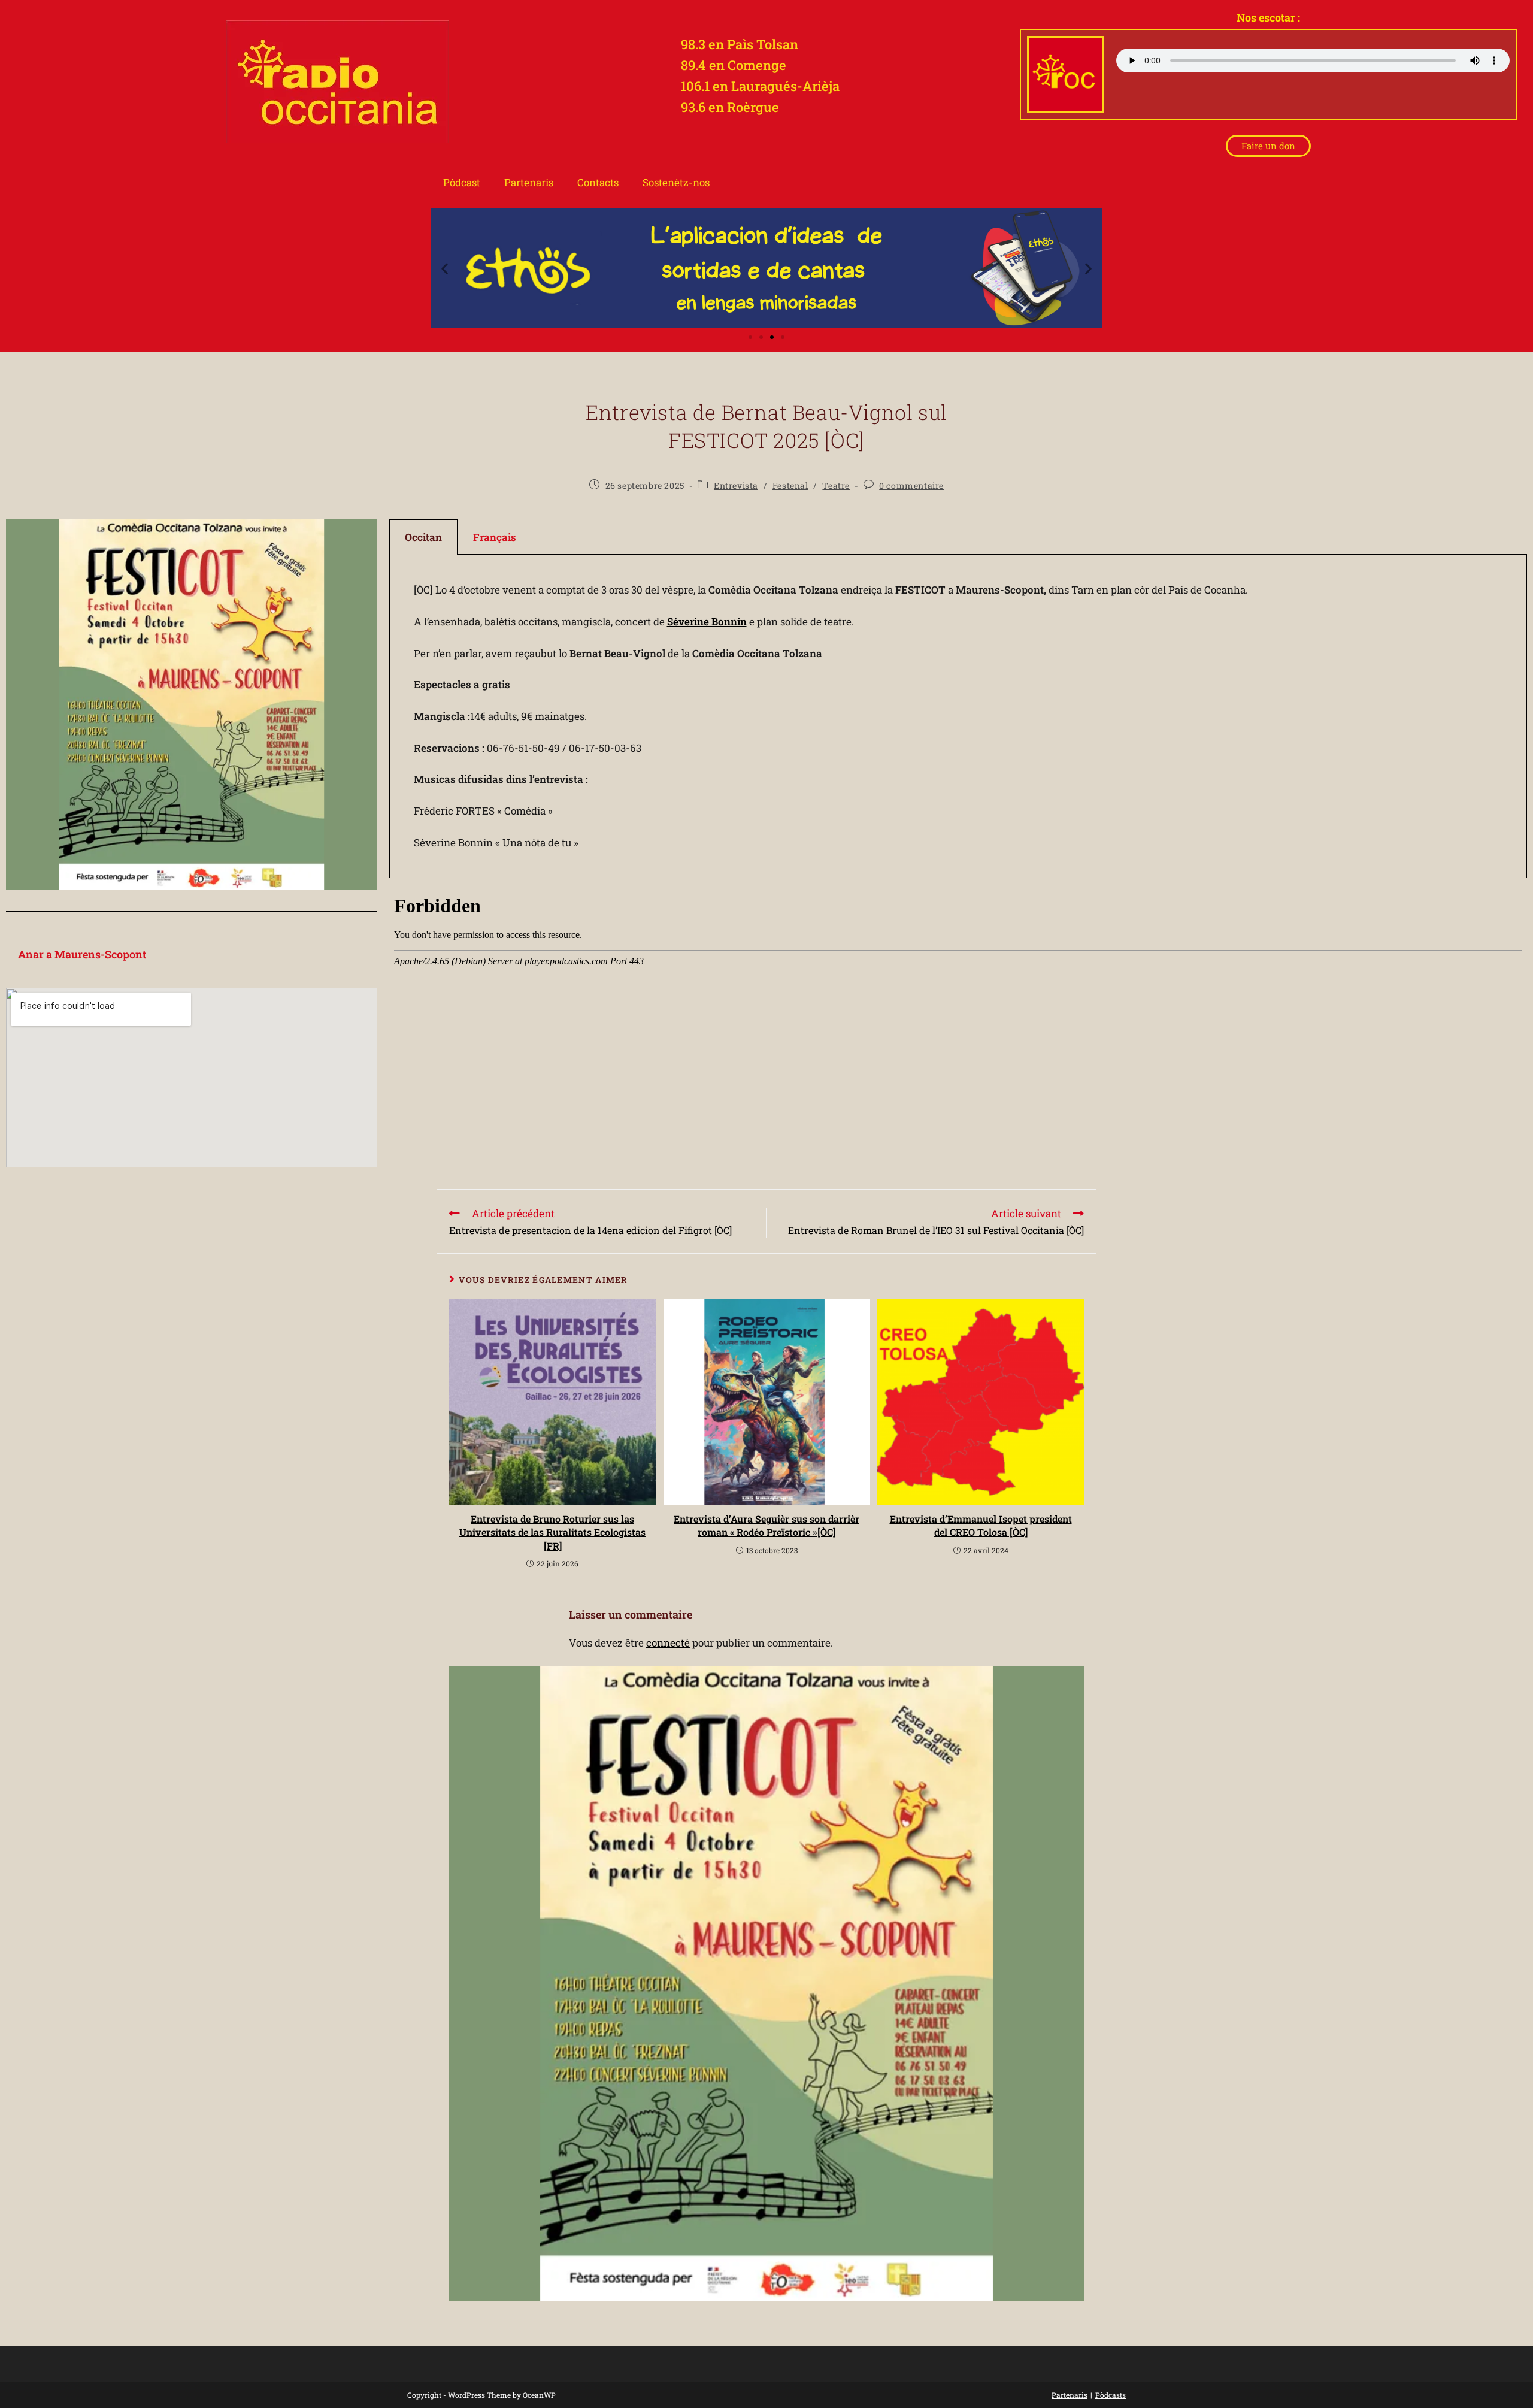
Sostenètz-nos (676, 182)
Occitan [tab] (423, 537)
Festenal (790, 485)
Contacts (598, 182)
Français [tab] (495, 537)
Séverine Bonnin (707, 621)
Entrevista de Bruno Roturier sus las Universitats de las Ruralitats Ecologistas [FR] (552, 1532)
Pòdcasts (1111, 2395)
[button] (445, 269)
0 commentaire (911, 485)
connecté (668, 1643)
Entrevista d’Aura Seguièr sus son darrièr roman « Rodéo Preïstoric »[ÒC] (766, 1525)
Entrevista (736, 485)
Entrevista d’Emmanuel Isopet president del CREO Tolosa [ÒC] (981, 1525)
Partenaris (529, 182)
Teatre (836, 485)
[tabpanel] (958, 717)
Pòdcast (462, 182)
